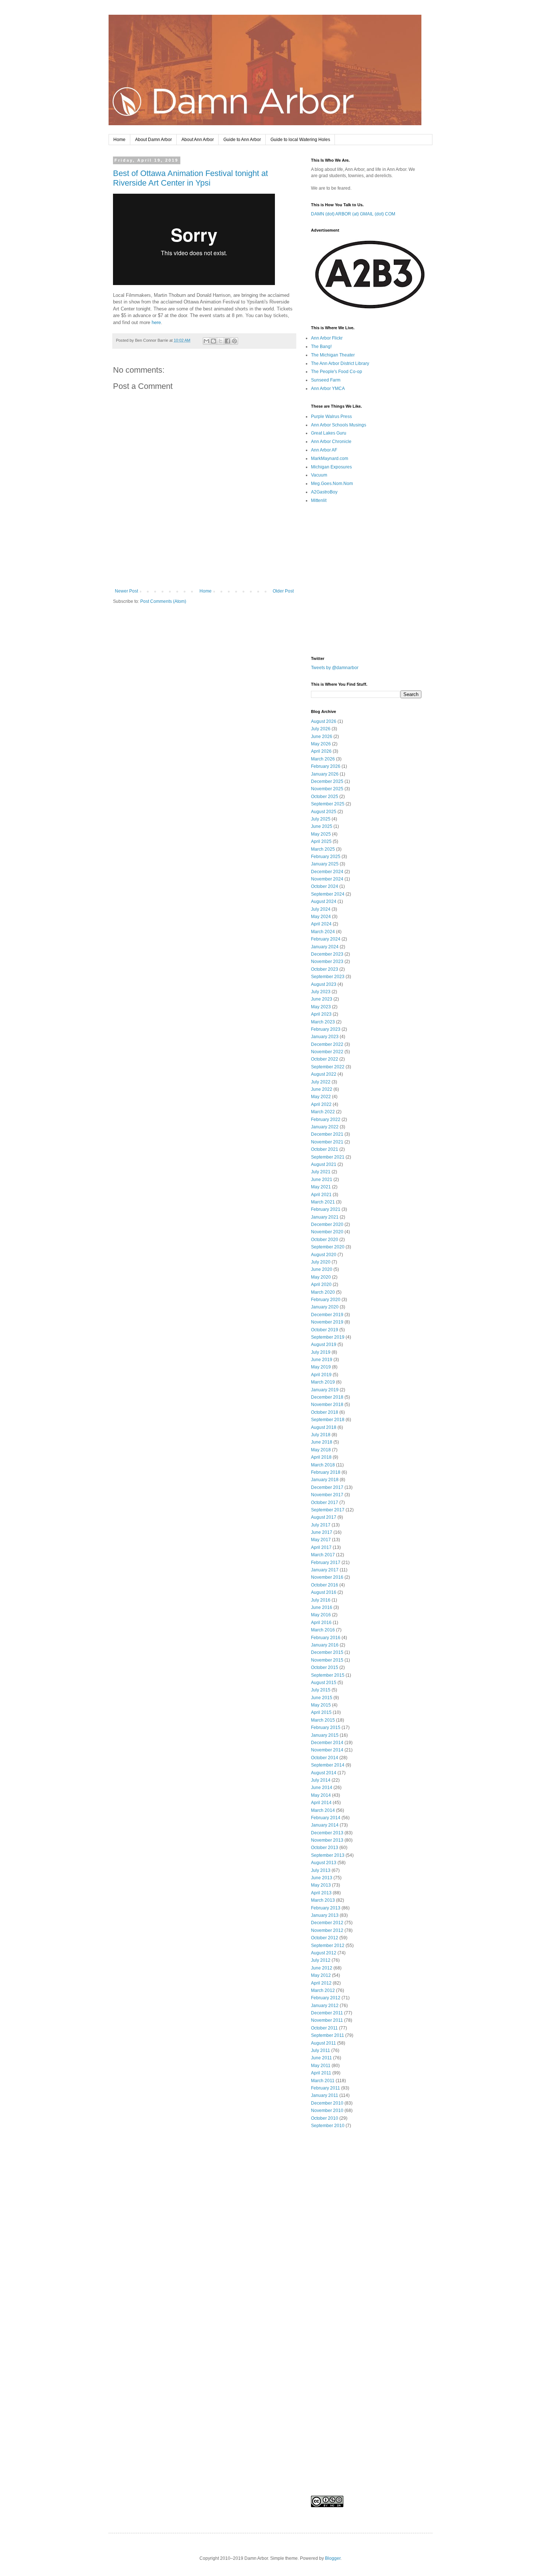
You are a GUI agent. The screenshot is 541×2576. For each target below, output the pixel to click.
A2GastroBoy (324, 492)
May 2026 (321, 744)
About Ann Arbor (198, 140)
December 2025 (327, 781)
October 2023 (325, 969)
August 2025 (324, 812)
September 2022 (328, 1067)
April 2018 (321, 1457)
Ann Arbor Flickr (327, 338)
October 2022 (325, 1059)
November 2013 (327, 1840)
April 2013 (321, 1893)
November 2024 (327, 879)
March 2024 (323, 932)
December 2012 (327, 1923)
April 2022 (321, 1104)
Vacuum (319, 475)
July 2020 (321, 1262)
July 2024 (321, 909)
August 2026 (324, 721)
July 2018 (321, 1435)
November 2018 (327, 1405)
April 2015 (321, 1712)
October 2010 (325, 2118)
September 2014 (328, 1765)
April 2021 (321, 1195)
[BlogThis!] (213, 341)
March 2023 (323, 1022)
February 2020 (326, 1300)
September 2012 (328, 1946)
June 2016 (322, 1607)
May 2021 (321, 1187)
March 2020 (323, 1292)
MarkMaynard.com (330, 458)
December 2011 (327, 2013)
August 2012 (324, 1953)
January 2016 (325, 1645)
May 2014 (321, 1795)
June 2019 (322, 1360)
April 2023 (321, 1014)
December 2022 (327, 1044)
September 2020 (328, 1247)
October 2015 (325, 1667)
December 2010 (327, 2103)
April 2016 (321, 1623)
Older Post (283, 591)
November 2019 (327, 1322)
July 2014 (321, 1780)
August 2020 (324, 1255)
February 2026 (326, 766)
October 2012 (325, 1938)
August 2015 (324, 1683)
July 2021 (321, 1172)
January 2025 (325, 864)
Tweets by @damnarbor (335, 668)
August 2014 (324, 1773)
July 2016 (321, 1600)
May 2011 (321, 2066)
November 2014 (327, 1750)
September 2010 (328, 2126)
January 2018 (325, 1480)
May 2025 (321, 834)
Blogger (333, 2558)
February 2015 (326, 1728)
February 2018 (326, 1472)
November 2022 (327, 1052)
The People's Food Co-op (337, 372)
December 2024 (327, 872)
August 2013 (324, 1863)
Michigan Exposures (331, 467)
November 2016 (327, 1577)
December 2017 (327, 1487)
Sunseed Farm (326, 380)
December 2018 (327, 1397)
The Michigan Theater (333, 355)
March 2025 (323, 849)
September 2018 (328, 1420)
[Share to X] (220, 341)
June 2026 (322, 737)
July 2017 (321, 1525)
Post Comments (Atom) (163, 601)
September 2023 (328, 977)
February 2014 (326, 1818)
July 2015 (321, 1690)
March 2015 (323, 1720)
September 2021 (328, 1157)
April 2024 (321, 924)
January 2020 (325, 1307)
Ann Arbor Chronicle (331, 442)
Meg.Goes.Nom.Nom (332, 484)
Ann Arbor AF (324, 450)
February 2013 (326, 1908)
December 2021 (327, 1134)
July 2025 (321, 819)
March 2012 (323, 1990)
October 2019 (325, 1330)
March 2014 (323, 1810)
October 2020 (325, 1240)
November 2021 (327, 1142)
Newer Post (126, 591)
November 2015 (327, 1660)
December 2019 (327, 1315)
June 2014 (322, 1788)
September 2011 (328, 2035)
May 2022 (321, 1097)
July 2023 (321, 992)
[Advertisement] (204, 568)
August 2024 (324, 902)
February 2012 (326, 1998)
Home (119, 140)
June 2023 (322, 999)
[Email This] (206, 341)
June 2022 (322, 1089)
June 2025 (322, 826)
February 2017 (326, 1563)
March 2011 (323, 2081)
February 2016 (326, 1638)
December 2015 (327, 1652)
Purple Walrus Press (331, 417)
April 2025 (321, 841)
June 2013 (322, 1878)
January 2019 (325, 1390)
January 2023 (325, 1037)
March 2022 (323, 1112)
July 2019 (321, 1352)
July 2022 (321, 1082)
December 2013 (327, 1833)
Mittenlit (319, 500)
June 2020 (322, 1269)
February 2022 (326, 1120)
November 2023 (327, 962)
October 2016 (325, 1585)
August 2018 (324, 1427)
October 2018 (325, 1412)
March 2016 (323, 1630)
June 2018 (322, 1442)
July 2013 (321, 1870)
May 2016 (321, 1615)
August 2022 (324, 1074)
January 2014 (325, 1825)
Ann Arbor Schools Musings (339, 425)
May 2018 (321, 1450)
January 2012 (325, 2006)
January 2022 (325, 1127)
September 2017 (328, 1510)
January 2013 (325, 1915)
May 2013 (321, 1885)
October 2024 (325, 886)
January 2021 (325, 1217)
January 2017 (325, 1570)
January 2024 (325, 947)
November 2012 (327, 1930)
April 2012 (321, 1983)
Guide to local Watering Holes (300, 140)
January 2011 (325, 2095)
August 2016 (324, 1592)
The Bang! (321, 347)
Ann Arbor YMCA (328, 389)
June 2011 (321, 2058)
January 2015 (325, 1735)
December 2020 (327, 1224)
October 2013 (325, 1848)
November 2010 (327, 2111)
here (156, 322)
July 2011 (321, 2050)
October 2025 (325, 797)
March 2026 (323, 759)
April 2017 (321, 1547)
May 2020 (321, 1277)
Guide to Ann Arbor (242, 140)
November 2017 (327, 1495)
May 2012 (321, 1975)
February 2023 (326, 1029)
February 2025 (326, 857)
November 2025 (327, 789)
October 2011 (324, 2028)
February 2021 (326, 1209)
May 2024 (321, 917)
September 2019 (328, 1337)
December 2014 (327, 1743)
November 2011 (327, 2020)
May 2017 (321, 1540)
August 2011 (323, 2043)
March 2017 (323, 1555)
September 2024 (328, 894)
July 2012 (321, 1960)
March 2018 (323, 1465)
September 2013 (328, 1855)
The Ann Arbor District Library (340, 363)
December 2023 (327, 954)
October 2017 (325, 1503)
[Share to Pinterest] (234, 341)
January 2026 (325, 774)
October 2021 (325, 1149)
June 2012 (322, 1968)
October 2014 (325, 1758)
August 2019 (324, 1345)
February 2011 (326, 2088)
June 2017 (322, 1532)
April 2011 (321, 2073)
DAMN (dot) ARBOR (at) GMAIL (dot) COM (353, 214)
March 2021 (323, 1202)
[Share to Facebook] (227, 341)
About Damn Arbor (153, 140)
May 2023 (321, 1007)
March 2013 (323, 1900)
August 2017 (324, 1517)
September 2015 (328, 1675)
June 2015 (322, 1698)
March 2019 (323, 1382)
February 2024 (326, 939)
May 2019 (321, 1367)
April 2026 (321, 751)
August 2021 (324, 1164)
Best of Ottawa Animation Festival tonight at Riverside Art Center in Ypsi (190, 178)
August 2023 (324, 984)
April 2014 (321, 1803)
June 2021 (322, 1180)
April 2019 (321, 1375)
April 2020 (321, 1285)
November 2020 (327, 1232)
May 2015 (321, 1705)
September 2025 (328, 804)
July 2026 (321, 729)
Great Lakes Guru (329, 433)
